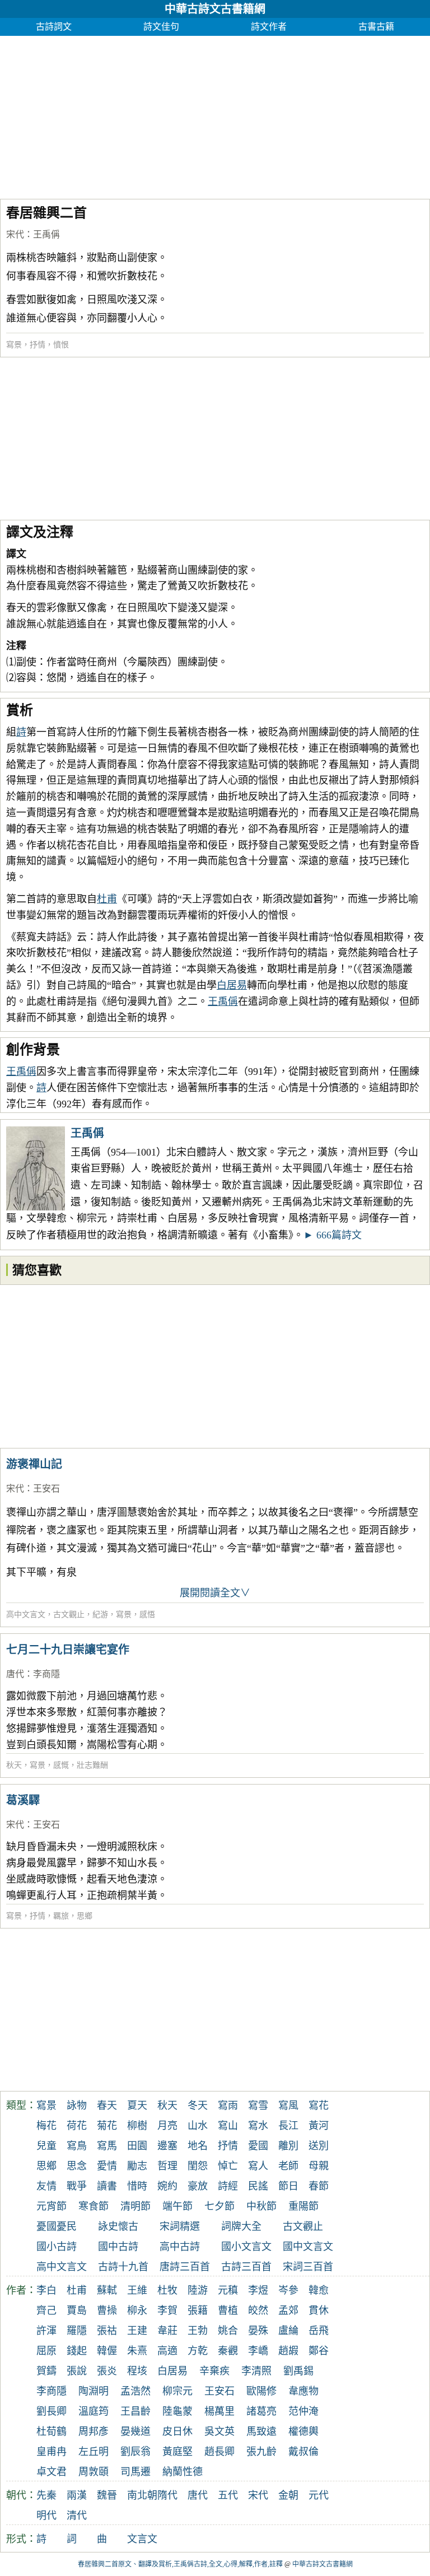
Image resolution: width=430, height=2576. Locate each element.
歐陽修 (261, 2391)
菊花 (107, 2126)
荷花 (77, 2126)
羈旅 (61, 1916)
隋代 (167, 2495)
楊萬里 (219, 2411)
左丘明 (94, 2452)
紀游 (100, 1615)
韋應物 (303, 2391)
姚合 (228, 2331)
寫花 (319, 2105)
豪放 (198, 2186)
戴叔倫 (303, 2452)
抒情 (38, 345)
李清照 (256, 2371)
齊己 (46, 2311)
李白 (46, 2290)
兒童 (46, 2146)
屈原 (46, 2351)
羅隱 (77, 2331)
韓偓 (107, 2351)
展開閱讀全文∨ (215, 1593)
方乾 (198, 2351)
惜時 (137, 2186)
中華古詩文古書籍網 (215, 9)
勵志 (137, 2166)
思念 (77, 2166)
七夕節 (219, 2206)
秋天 (14, 1765)
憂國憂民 (57, 2226)
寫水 (258, 2126)
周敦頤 (94, 2472)
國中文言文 (308, 2247)
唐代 (15, 1674)
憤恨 (61, 345)
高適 (167, 2351)
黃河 (319, 2126)
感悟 (147, 1615)
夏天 (137, 2105)
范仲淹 (303, 2411)
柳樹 (137, 2126)
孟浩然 (135, 2391)
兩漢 (77, 2495)
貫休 (319, 2311)
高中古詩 (180, 2247)
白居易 (232, 985)
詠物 (77, 2105)
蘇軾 (107, 2290)
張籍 (198, 2311)
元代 (319, 2495)
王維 (137, 2290)
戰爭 (77, 2186)
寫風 (288, 2105)
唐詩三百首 (185, 2267)
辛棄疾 (214, 2371)
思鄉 (85, 1916)
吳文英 (219, 2431)
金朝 (288, 2495)
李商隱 (46, 1674)
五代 (228, 2495)
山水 (198, 2126)
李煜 (258, 2290)
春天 (107, 2105)
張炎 (107, 2371)
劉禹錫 (298, 2371)
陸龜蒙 (177, 2411)
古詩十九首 (123, 2267)
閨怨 (198, 2166)
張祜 (107, 2331)
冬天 (198, 2105)
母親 (319, 2166)
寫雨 (228, 2105)
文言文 (142, 2539)
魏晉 (107, 2495)
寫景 (14, 345)
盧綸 (288, 2331)
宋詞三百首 (308, 2267)
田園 (137, 2146)
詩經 (228, 2186)
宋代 (15, 234)
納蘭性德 (183, 2472)
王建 (137, 2331)
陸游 (198, 2290)
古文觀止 (69, 1615)
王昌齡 (135, 2411)
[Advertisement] (215, 114)
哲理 (167, 2166)
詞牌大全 (241, 2226)
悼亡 (228, 2166)
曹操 (107, 2311)
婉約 (167, 2186)
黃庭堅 (177, 2452)
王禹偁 (46, 234)
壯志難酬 (92, 1765)
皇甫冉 (52, 2452)
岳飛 (319, 2331)
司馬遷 (135, 2472)
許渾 (46, 2331)
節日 (288, 2186)
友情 (46, 2186)
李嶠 (258, 2351)
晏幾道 (135, 2431)
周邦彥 (94, 2431)
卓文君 (52, 2472)
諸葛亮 (261, 2411)
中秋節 (261, 2206)
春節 (319, 2186)
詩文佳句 (161, 27)
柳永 (137, 2311)
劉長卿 (52, 2411)
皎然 (258, 2311)
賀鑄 (46, 2371)
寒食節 (94, 2206)
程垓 (137, 2371)
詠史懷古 (118, 2226)
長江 (288, 2126)
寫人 (258, 2166)
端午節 (177, 2206)
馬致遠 (261, 2431)
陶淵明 (94, 2391)
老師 (288, 2166)
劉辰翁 (135, 2452)
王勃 (198, 2331)
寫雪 (258, 2105)
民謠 (258, 2186)
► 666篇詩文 (333, 1235)
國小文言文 (246, 2247)
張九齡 (261, 2452)
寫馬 (107, 2146)
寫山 (228, 2126)
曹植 (228, 2311)
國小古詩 (57, 2247)
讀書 (107, 2186)
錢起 (77, 2351)
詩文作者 (269, 27)
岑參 (288, 2290)
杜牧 (167, 2290)
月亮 (167, 2126)
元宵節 (52, 2206)
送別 (319, 2146)
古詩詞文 (54, 27)
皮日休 (177, 2431)
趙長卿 (219, 2452)
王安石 (46, 1489)
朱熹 (137, 2351)
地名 (198, 2146)
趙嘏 (288, 2351)
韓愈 (319, 2290)
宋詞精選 (180, 2226)
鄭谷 (319, 2351)
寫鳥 (77, 2146)
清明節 (135, 2206)
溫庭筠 (94, 2411)
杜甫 (107, 899)
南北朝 (142, 2495)
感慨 (61, 1765)
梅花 (46, 2126)
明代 (46, 2516)
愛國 (258, 2146)
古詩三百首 (246, 2267)
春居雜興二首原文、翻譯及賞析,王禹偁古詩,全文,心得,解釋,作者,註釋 (180, 2564)
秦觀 (228, 2351)
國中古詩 (118, 2247)
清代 (77, 2516)
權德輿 (303, 2431)
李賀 (167, 2311)
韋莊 (167, 2331)
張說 (77, 2371)
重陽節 (303, 2206)
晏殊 (258, 2331)
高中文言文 (26, 1615)
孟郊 (288, 2311)
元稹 (228, 2290)
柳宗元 (177, 2391)
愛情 (107, 2166)
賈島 (77, 2311)
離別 (288, 2146)
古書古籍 (376, 27)
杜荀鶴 (52, 2431)
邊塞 (167, 2146)
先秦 (46, 2495)
